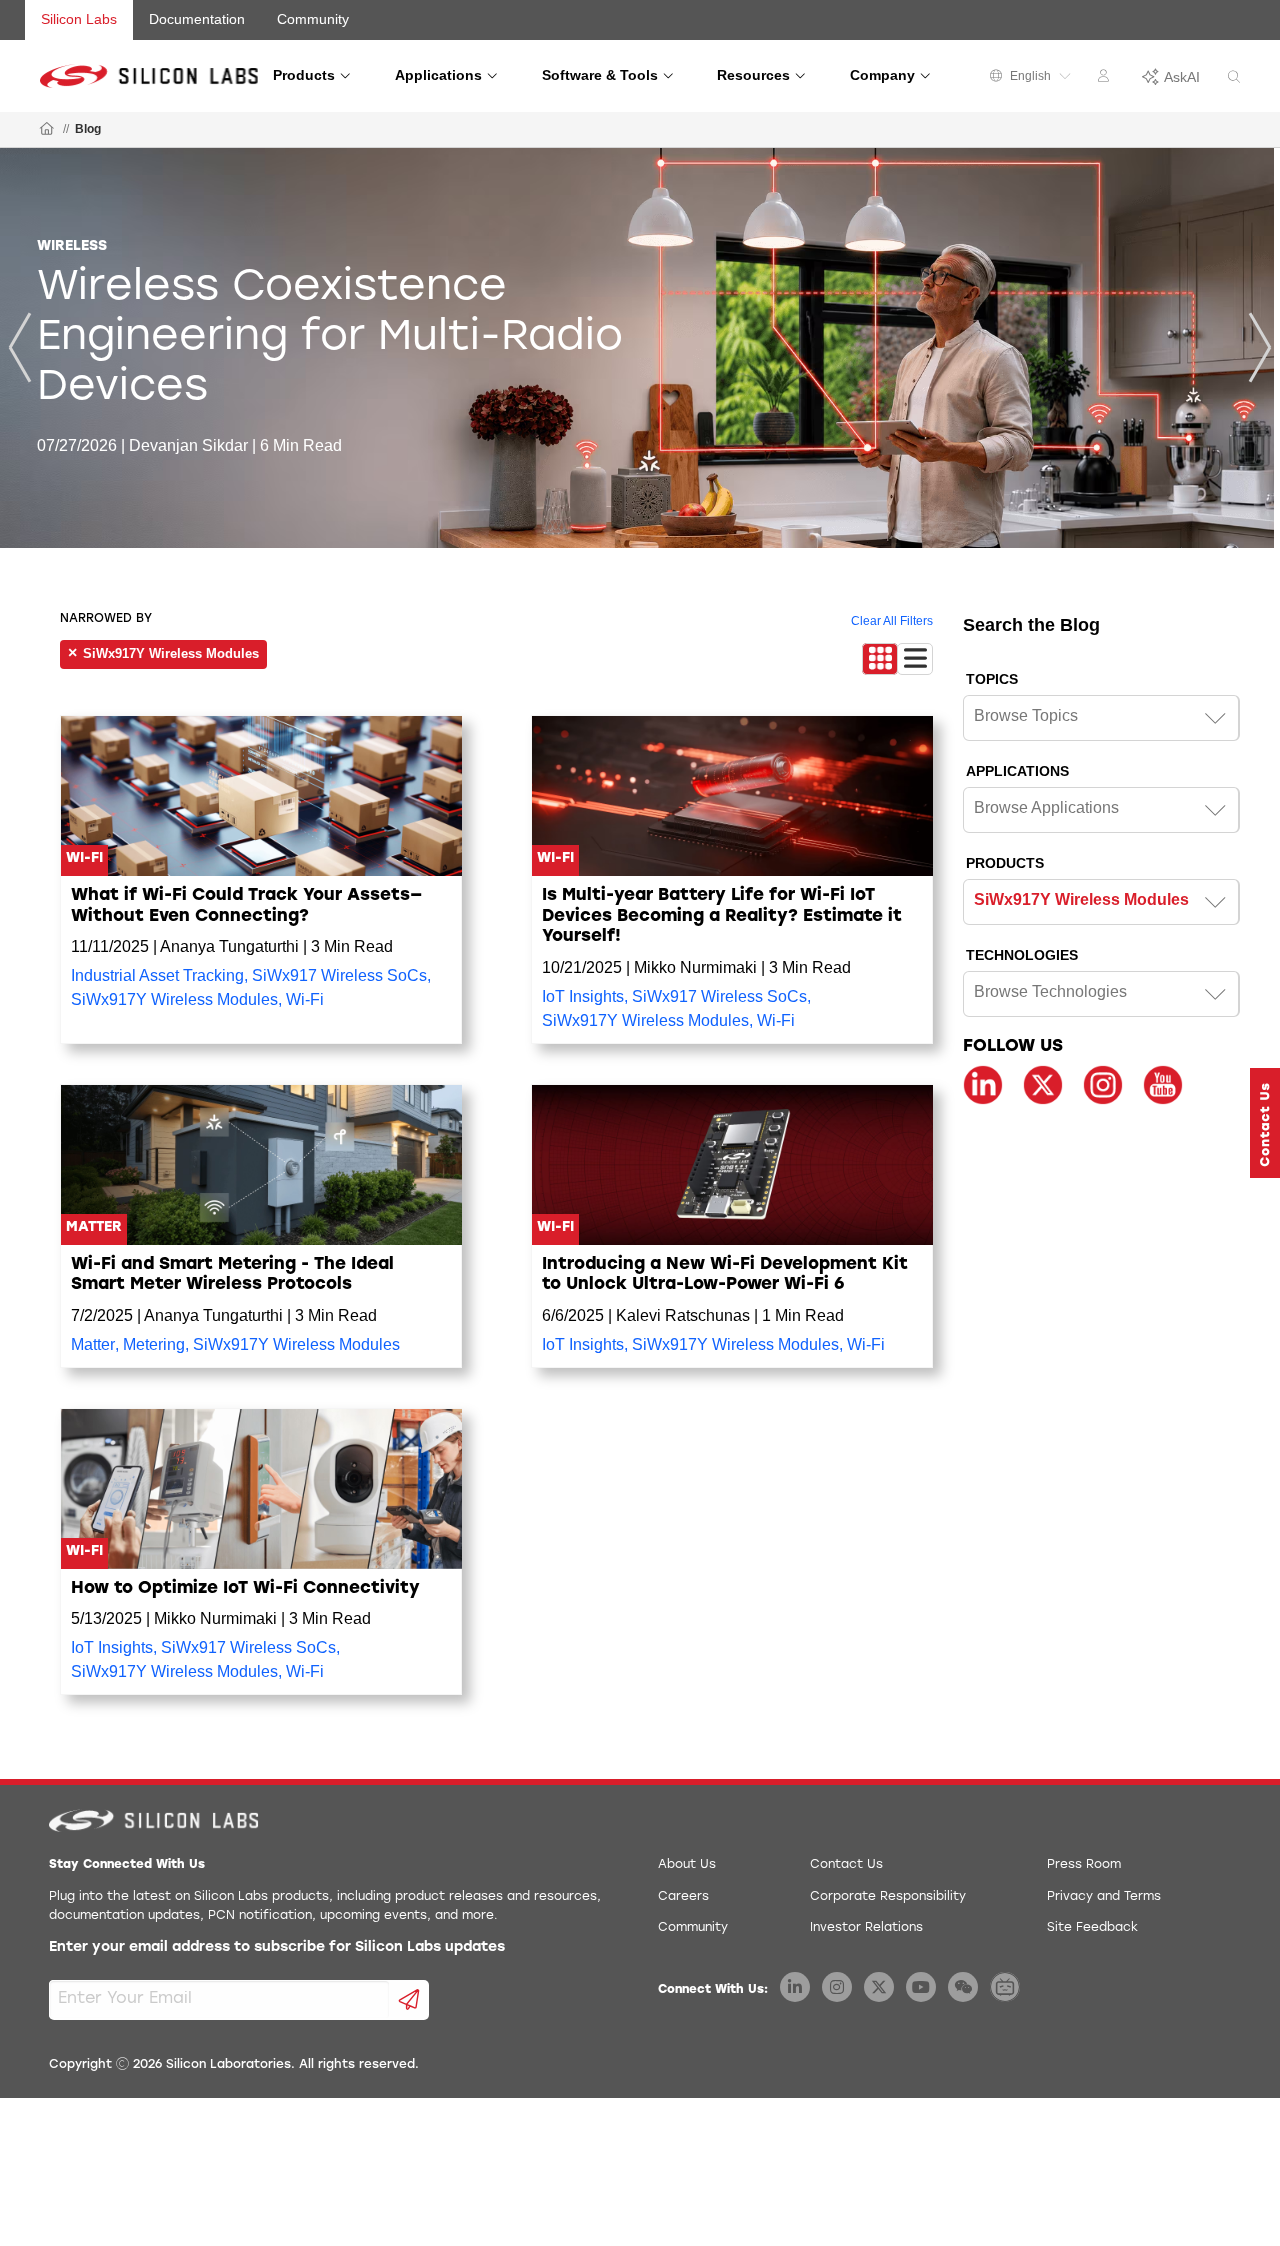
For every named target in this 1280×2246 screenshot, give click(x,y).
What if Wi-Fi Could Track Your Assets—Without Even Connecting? (246, 905)
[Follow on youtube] (1163, 1085)
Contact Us (846, 1865)
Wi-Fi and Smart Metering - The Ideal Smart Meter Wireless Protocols (232, 1274)
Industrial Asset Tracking (157, 975)
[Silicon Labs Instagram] (837, 1987)
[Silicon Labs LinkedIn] (795, 1987)
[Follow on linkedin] (983, 1085)
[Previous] (20, 347)
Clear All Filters (892, 621)
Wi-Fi (305, 999)
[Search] (1234, 77)
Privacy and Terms (1104, 1897)
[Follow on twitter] (1043, 1085)
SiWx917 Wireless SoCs (339, 975)
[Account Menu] (1106, 79)
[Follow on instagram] (1103, 1085)
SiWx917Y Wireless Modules (174, 999)
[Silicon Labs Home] (47, 130)
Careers (683, 1897)
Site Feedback (1092, 1928)
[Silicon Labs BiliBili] (1005, 1987)
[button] (1265, 1123)
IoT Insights (583, 996)
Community (313, 19)
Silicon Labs (79, 19)
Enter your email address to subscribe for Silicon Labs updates (277, 1947)
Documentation (197, 19)
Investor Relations (866, 1928)
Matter (93, 1344)
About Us (687, 1865)
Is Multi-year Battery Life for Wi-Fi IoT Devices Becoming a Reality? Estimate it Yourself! (722, 916)
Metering (154, 1344)
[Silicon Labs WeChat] (963, 1987)
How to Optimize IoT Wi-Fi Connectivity (245, 1588)
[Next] (1260, 347)
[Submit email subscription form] (409, 2000)
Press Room (1084, 1865)
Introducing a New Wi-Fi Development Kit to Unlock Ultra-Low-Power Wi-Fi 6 (725, 1274)
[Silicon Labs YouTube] (921, 1987)
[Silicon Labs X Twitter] (879, 1987)
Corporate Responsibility (888, 1897)
